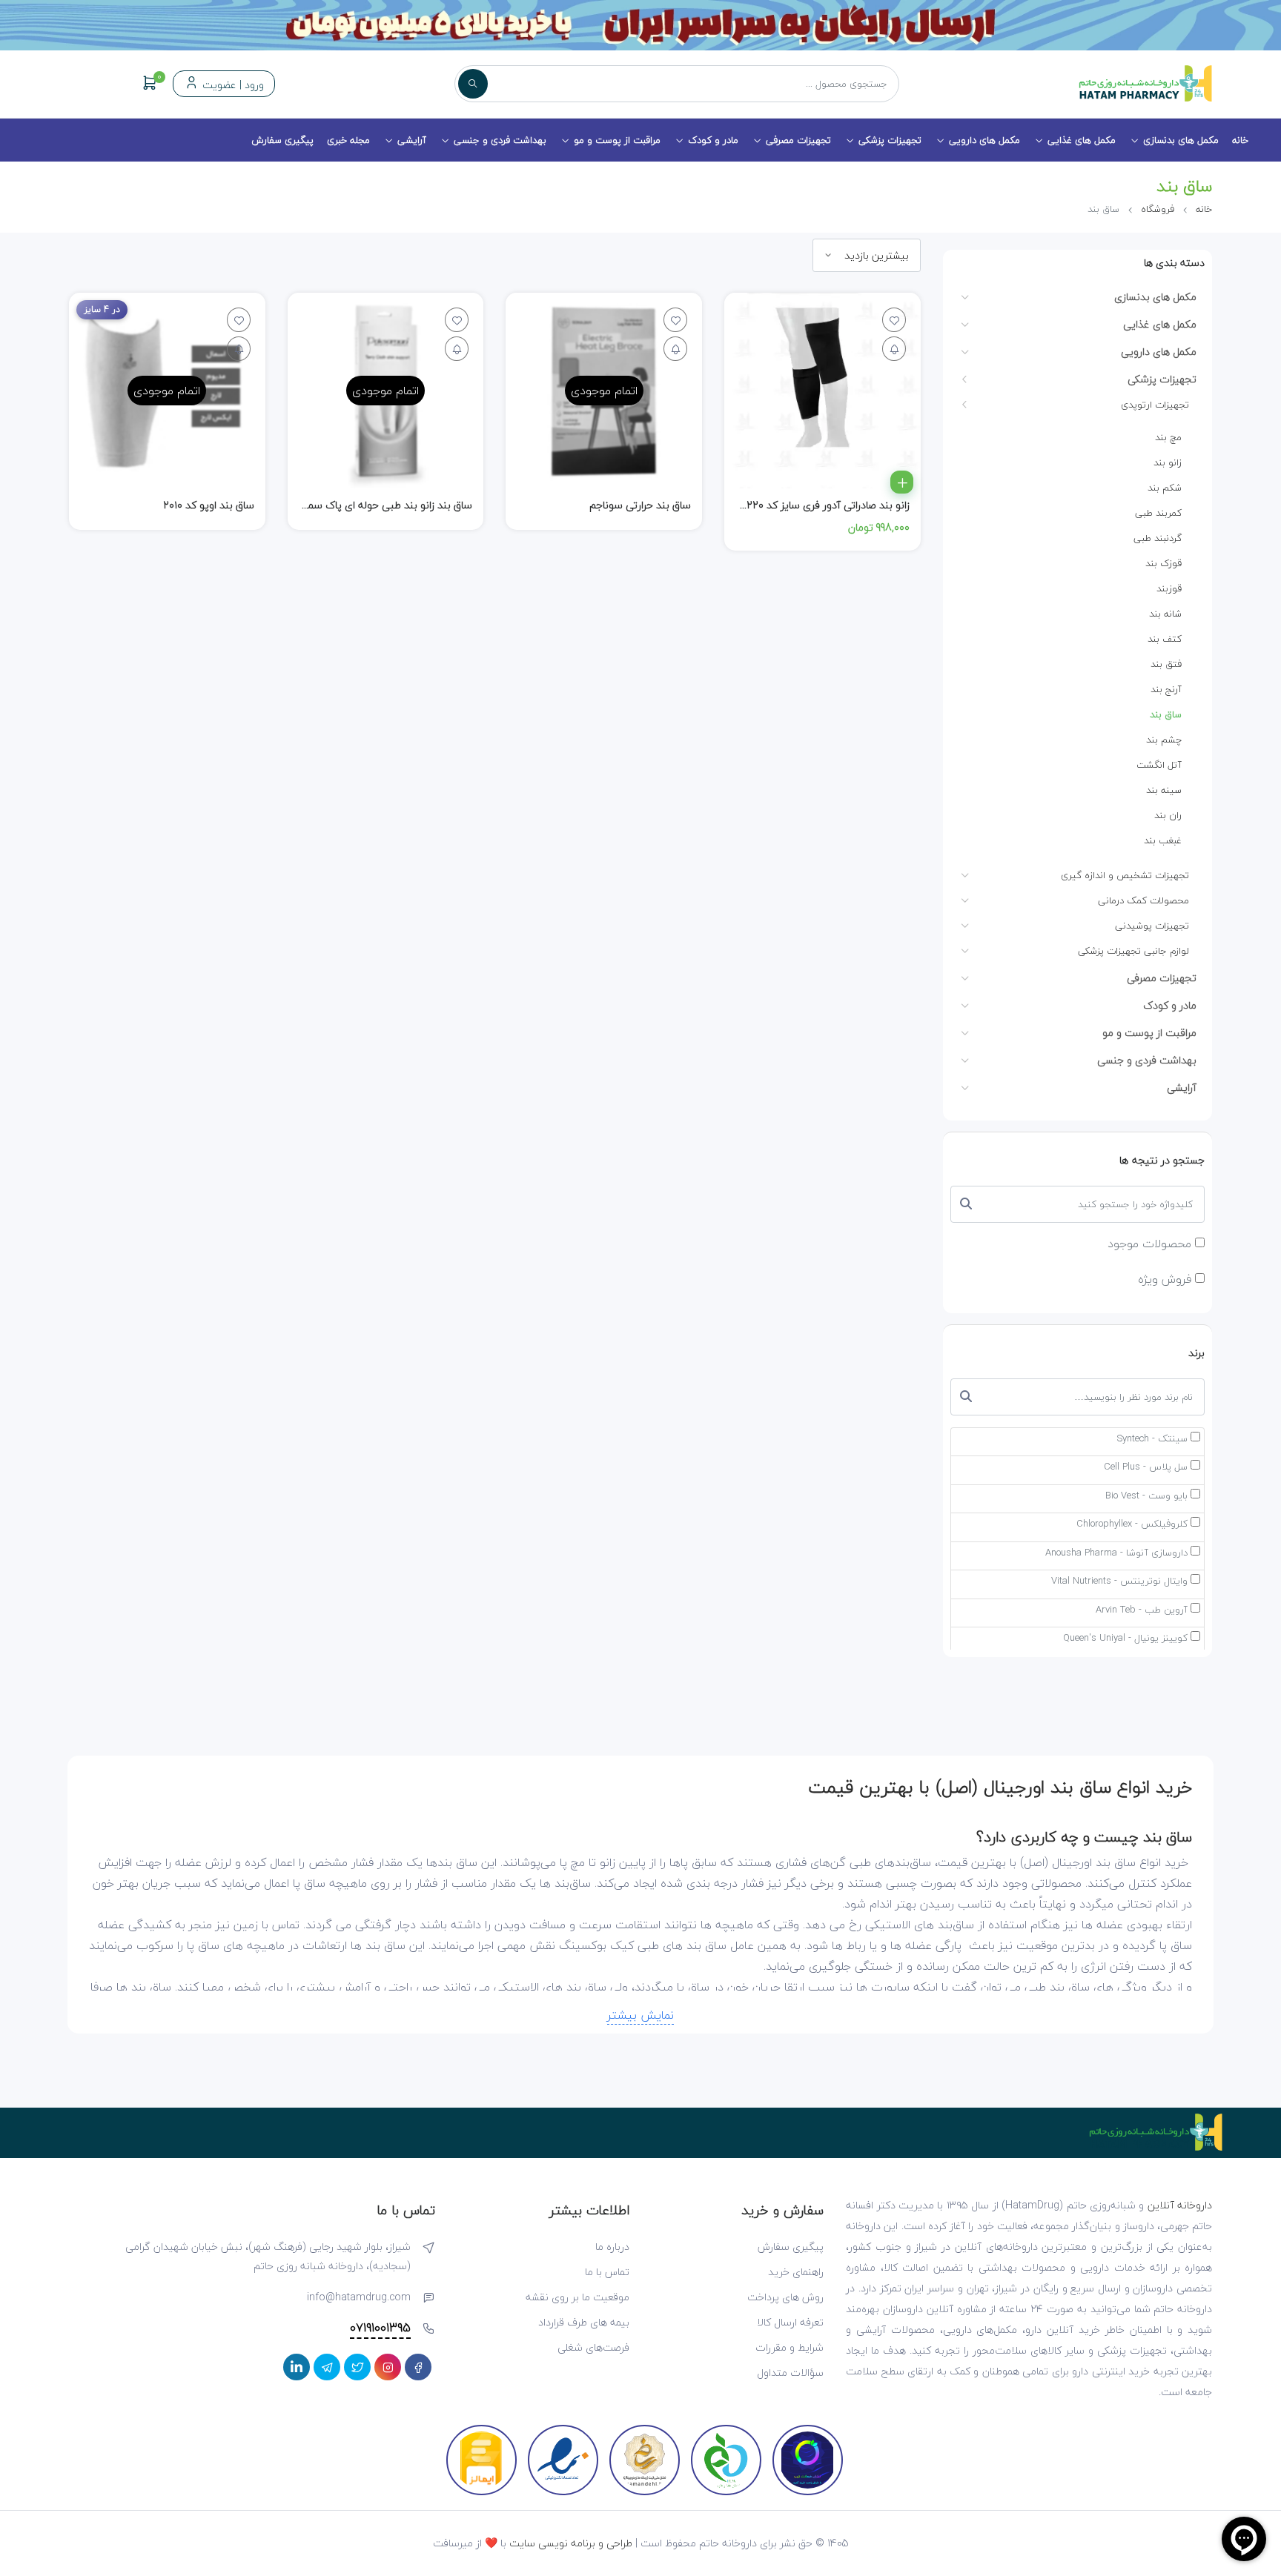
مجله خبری (348, 140)
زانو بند (1168, 462)
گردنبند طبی (1158, 538)
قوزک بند (1164, 563)
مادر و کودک (713, 140)
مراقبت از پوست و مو (617, 140)
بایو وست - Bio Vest (1146, 1496)
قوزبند (1169, 588)
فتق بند (1166, 664)
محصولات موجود (1151, 1244)
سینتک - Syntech (1152, 1439)
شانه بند (1165, 614)
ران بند (1168, 815)
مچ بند (1168, 437)
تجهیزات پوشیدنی (1152, 926)
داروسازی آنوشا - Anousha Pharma (1116, 1553)
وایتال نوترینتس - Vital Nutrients (1119, 1581)
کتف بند (1165, 639)
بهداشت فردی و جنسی (500, 140)
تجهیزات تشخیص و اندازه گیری (1125, 875)
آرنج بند (1166, 689)
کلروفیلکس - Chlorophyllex (1132, 1524)
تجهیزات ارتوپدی (1155, 405)
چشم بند (1164, 740)
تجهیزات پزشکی (890, 140)
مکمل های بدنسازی (1181, 140)
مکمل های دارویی (984, 140)
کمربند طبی (1158, 513)
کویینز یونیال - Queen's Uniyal (1125, 1639)
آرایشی (412, 140)
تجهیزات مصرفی (798, 140)
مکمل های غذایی (1082, 140)
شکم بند (1165, 488)
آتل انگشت (1159, 765)
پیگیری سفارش (282, 140)
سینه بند (1164, 790)
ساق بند (1166, 714)
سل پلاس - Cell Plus (1146, 1467)
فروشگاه (1158, 209)
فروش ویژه (1166, 1279)
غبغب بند (1163, 840)
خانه (1240, 140)
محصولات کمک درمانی (1143, 900)
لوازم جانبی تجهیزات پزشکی (1133, 951)
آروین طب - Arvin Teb (1142, 1610)
